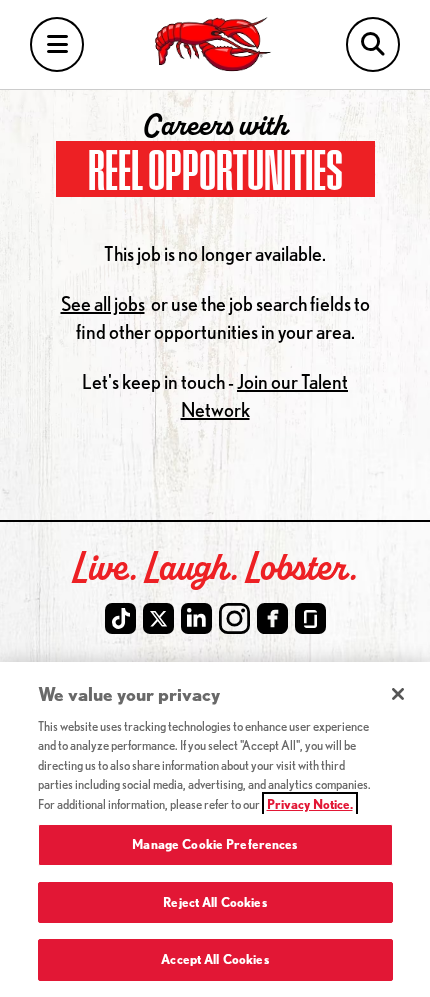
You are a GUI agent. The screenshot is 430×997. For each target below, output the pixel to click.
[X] (158, 618)
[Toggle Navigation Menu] (57, 44)
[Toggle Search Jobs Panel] (373, 44)
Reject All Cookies (214, 902)
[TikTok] (120, 618)
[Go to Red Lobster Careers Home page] (215, 44)
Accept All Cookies (214, 959)
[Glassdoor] (310, 618)
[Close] (398, 694)
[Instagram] (234, 618)
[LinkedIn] (196, 618)
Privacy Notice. (310, 804)
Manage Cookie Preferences (214, 844)
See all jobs (103, 303)
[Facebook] (272, 618)
